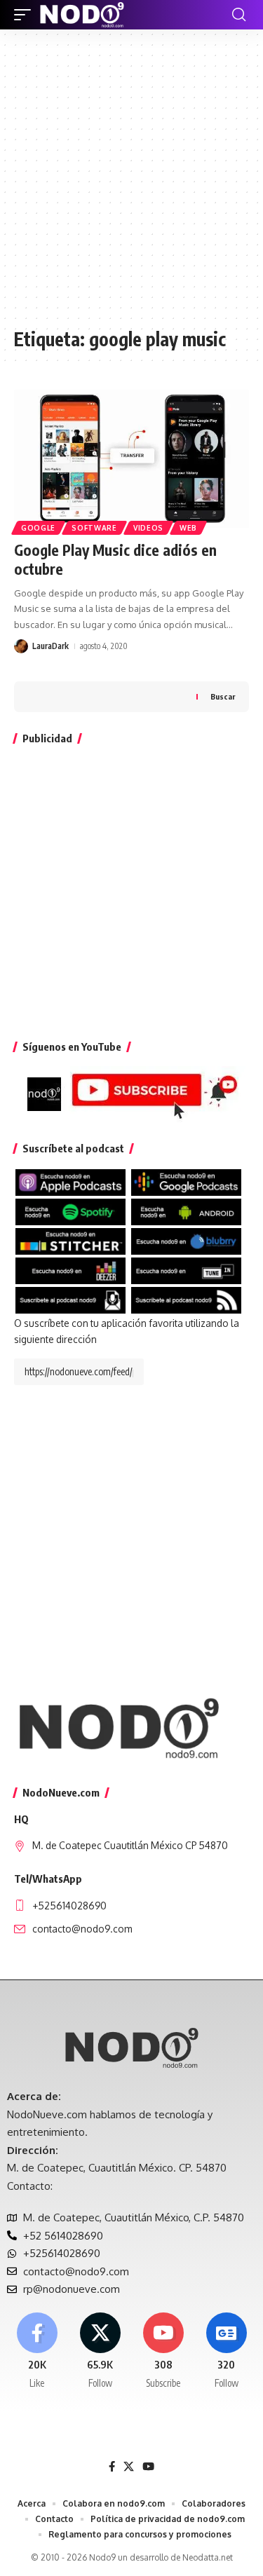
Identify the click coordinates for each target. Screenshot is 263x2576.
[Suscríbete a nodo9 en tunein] (186, 1270)
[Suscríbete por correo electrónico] (70, 1299)
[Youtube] (163, 2352)
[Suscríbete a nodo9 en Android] (186, 1211)
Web (188, 528)
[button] (26, 15)
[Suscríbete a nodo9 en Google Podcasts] (186, 1181)
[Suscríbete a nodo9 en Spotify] (70, 1211)
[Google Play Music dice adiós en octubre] (131, 460)
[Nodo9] (82, 15)
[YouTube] (148, 2467)
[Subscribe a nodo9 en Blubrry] (186, 1240)
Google (38, 528)
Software (94, 528)
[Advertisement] (131, 185)
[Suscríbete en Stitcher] (70, 1240)
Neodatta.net (208, 2557)
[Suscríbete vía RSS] (186, 1299)
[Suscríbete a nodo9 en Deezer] (70, 1270)
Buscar (223, 696)
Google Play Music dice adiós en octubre (115, 559)
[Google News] (226, 2352)
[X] (100, 2352)
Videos (148, 528)
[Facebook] (37, 2352)
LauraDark (50, 646)
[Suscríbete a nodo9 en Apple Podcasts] (70, 1181)
